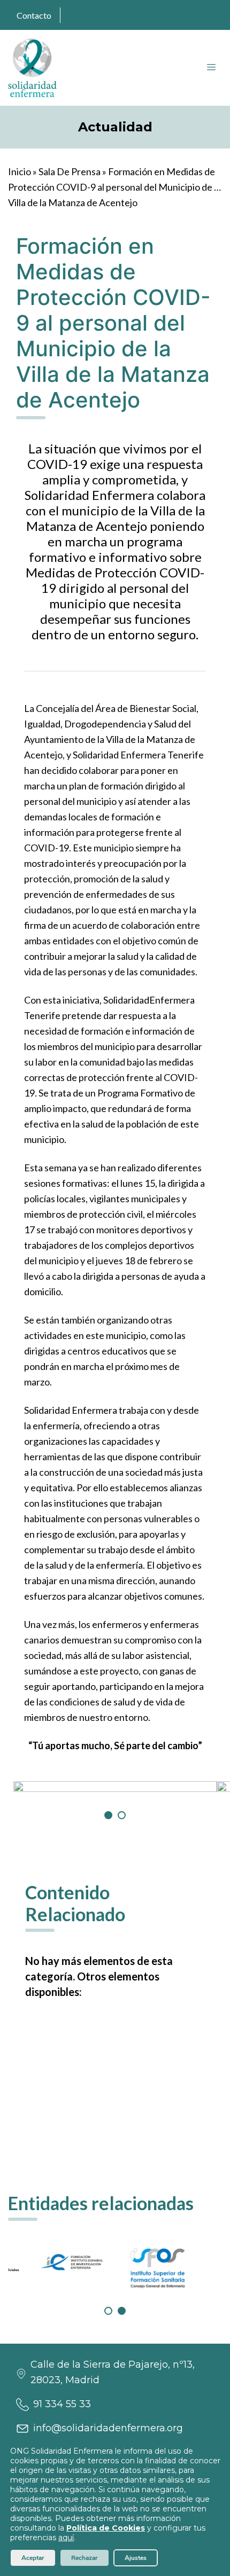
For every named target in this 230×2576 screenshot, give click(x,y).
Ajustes (136, 2558)
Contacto (34, 15)
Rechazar (85, 2558)
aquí (66, 2538)
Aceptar (33, 2558)
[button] (108, 1815)
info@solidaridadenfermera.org (108, 2428)
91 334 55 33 (62, 2404)
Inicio (20, 171)
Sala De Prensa (70, 171)
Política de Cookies (106, 2528)
